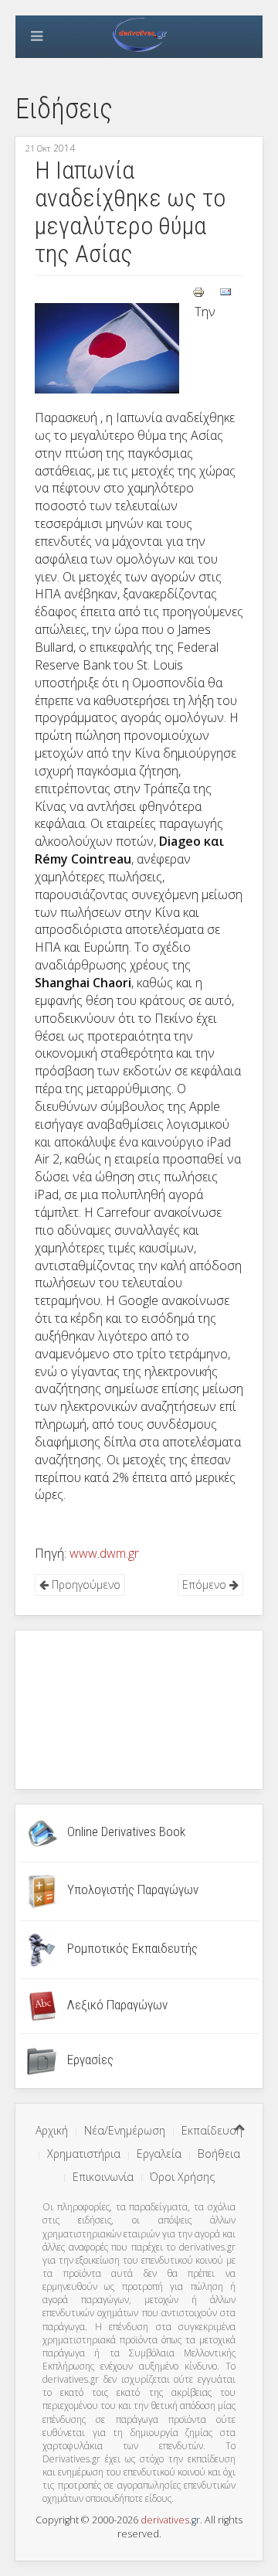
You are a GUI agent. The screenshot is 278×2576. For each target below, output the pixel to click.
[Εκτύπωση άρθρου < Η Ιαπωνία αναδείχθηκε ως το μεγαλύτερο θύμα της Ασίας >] (200, 291)
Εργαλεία (159, 2153)
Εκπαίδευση (212, 2130)
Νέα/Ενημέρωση (125, 2130)
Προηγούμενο (85, 1584)
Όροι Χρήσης (182, 2177)
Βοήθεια (219, 2153)
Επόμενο (206, 1584)
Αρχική (52, 2130)
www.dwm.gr (104, 1553)
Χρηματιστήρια (84, 2153)
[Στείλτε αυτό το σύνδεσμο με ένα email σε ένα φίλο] (225, 291)
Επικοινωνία (103, 2177)
